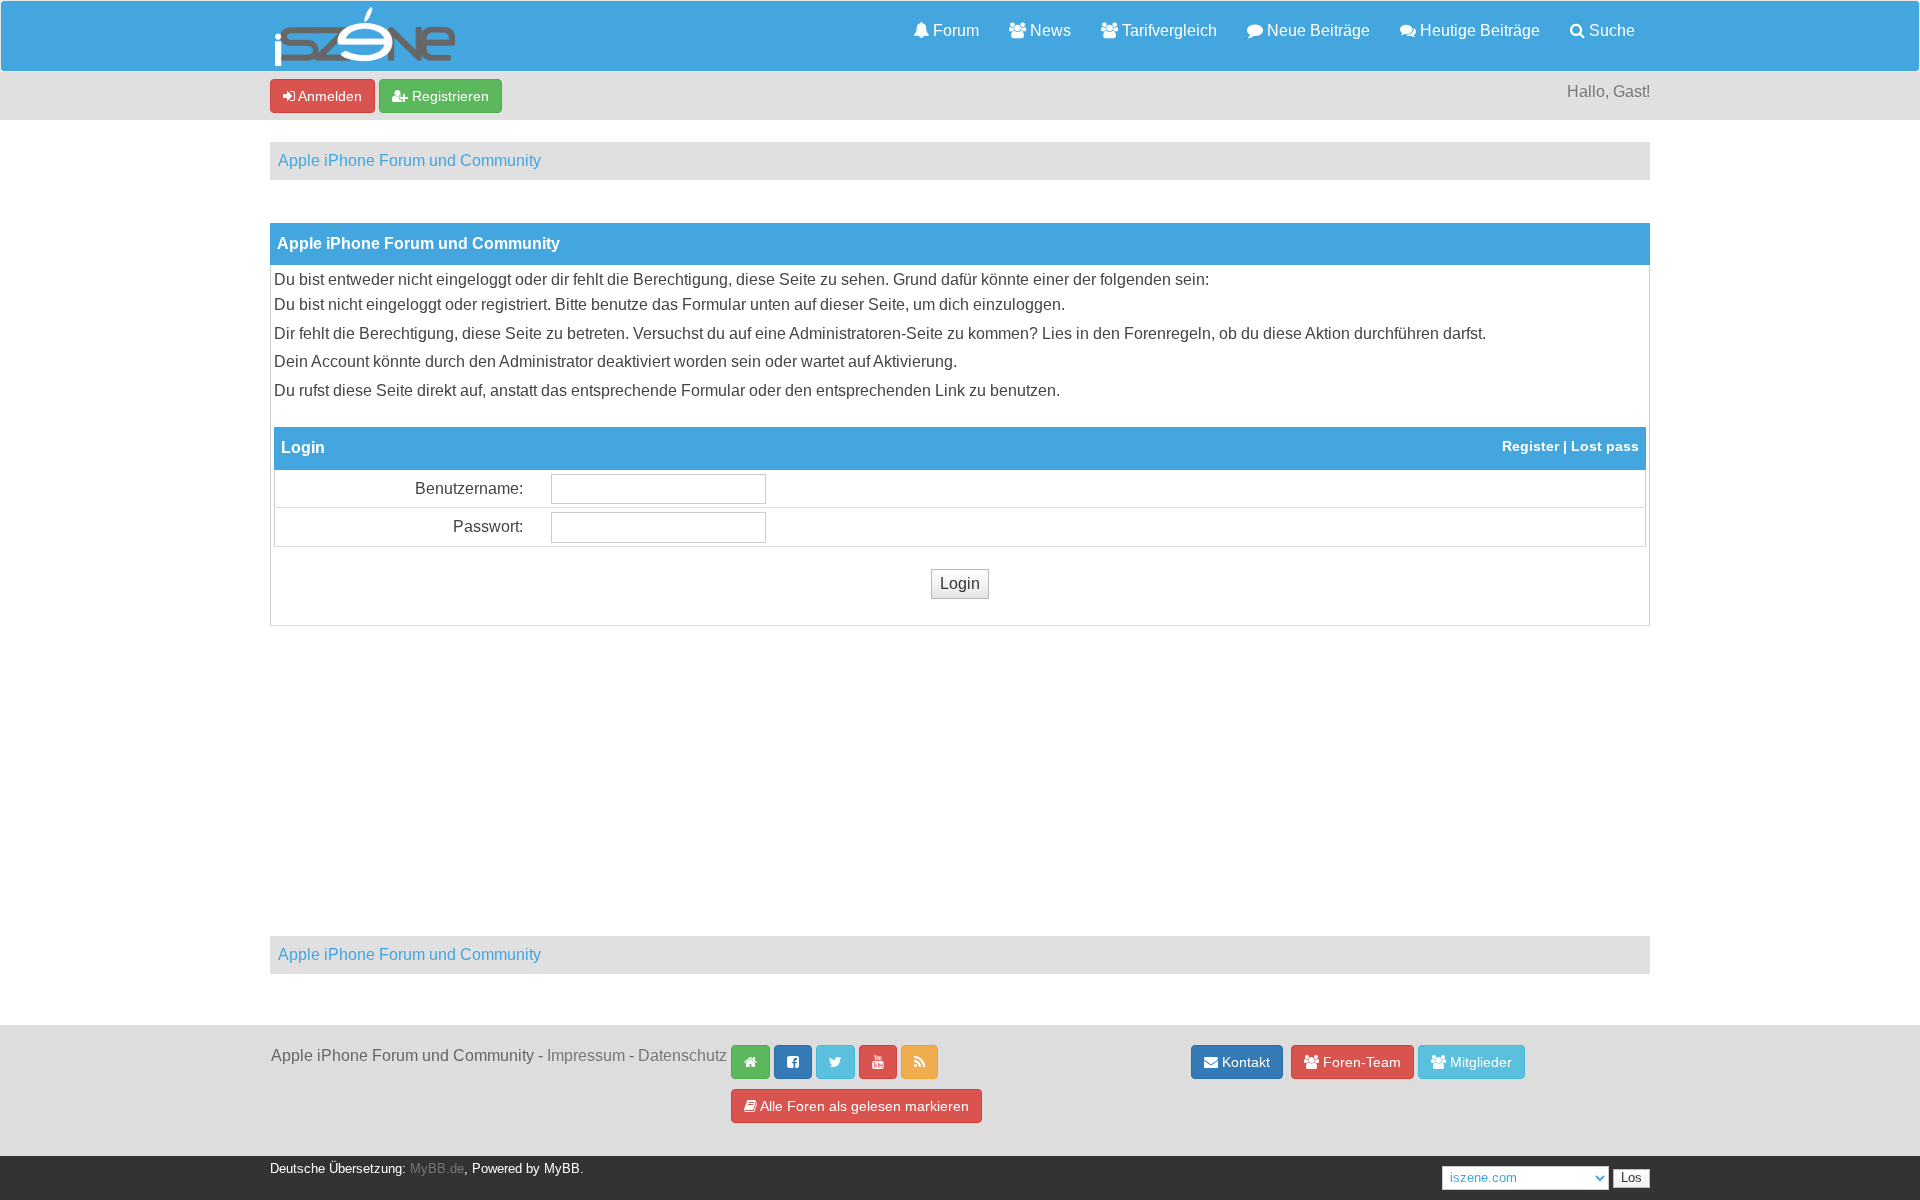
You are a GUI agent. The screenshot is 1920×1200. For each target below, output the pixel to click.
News (1048, 30)
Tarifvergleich (1167, 30)
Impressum (586, 1055)
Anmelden (328, 96)
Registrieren (448, 96)
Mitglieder (1479, 1062)
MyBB (562, 1169)
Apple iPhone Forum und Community (409, 160)
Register (1530, 446)
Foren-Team (1360, 1062)
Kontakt (1244, 1062)
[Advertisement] (960, 776)
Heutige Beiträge (1478, 30)
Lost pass (1605, 446)
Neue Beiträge (1316, 30)
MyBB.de (437, 1169)
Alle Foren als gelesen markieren (863, 1106)
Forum (954, 30)
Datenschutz (682, 1055)
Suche (1610, 30)
